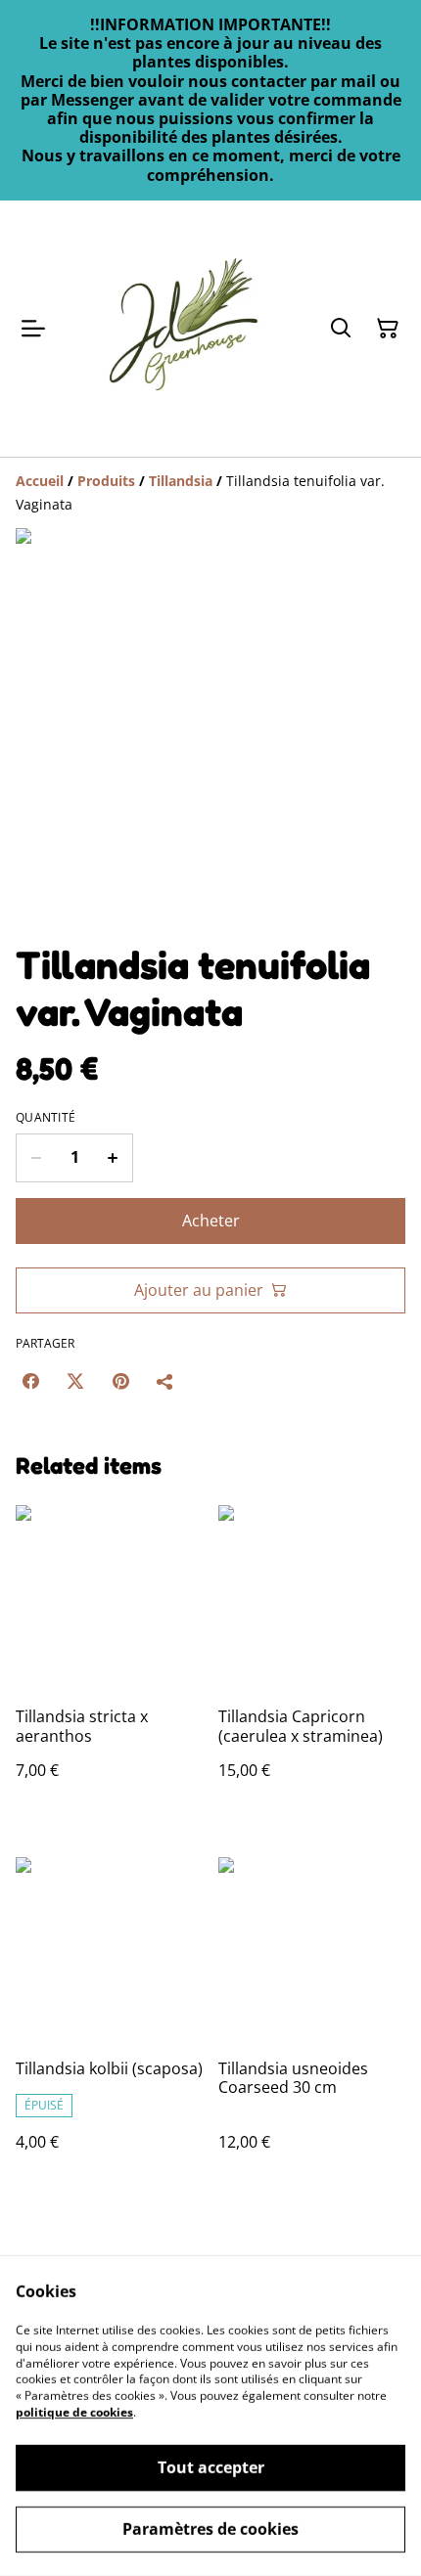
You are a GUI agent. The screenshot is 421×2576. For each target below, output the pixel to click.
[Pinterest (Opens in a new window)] (120, 1381)
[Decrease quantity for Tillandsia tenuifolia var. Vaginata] (36, 1158)
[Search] (341, 329)
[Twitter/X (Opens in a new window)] (75, 1381)
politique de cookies (74, 2412)
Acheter (211, 1221)
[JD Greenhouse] (183, 329)
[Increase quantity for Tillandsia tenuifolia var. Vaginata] (113, 1158)
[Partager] (165, 1381)
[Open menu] (33, 329)
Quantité (46, 1118)
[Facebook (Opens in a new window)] (30, 1381)
